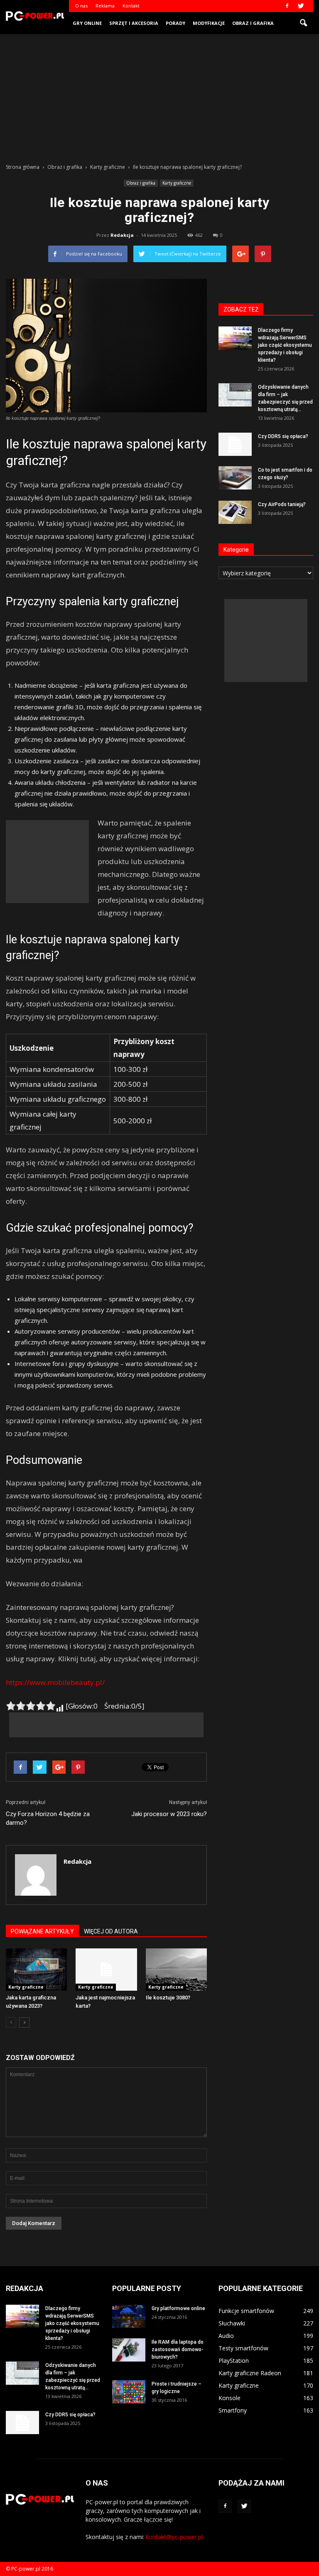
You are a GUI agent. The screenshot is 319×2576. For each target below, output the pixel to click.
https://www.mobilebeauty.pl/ (55, 1682)
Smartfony (233, 2410)
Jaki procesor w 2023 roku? (169, 1814)
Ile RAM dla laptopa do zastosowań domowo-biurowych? (178, 2350)
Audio (226, 2336)
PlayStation (234, 2361)
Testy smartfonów (243, 2348)
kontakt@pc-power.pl (174, 2537)
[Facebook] (287, 6)
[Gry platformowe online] (129, 2316)
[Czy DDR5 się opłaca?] (235, 444)
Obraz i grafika (253, 23)
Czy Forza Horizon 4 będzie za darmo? (48, 1818)
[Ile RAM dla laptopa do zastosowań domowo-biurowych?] (129, 2350)
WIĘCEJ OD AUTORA (111, 1931)
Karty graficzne (177, 183)
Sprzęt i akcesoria (134, 23)
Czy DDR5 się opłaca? (283, 436)
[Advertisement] (159, 96)
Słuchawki (232, 2323)
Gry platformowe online (178, 2308)
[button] (303, 23)
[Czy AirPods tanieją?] (235, 512)
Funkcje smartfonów (246, 2311)
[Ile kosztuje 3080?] (176, 1969)
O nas (81, 6)
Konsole (229, 2398)
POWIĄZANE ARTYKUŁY (42, 1931)
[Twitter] (301, 6)
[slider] (31, 1706)
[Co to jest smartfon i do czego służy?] (235, 478)
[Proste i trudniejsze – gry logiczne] (129, 2392)
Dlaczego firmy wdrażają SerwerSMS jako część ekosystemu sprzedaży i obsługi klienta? (285, 345)
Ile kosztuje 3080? (168, 1998)
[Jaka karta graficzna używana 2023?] (36, 1969)
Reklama (105, 6)
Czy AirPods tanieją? (282, 504)
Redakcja (122, 235)
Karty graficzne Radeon (250, 2373)
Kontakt (131, 6)
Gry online (87, 23)
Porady (175, 23)
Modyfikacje (209, 23)
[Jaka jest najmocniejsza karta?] (106, 1969)
